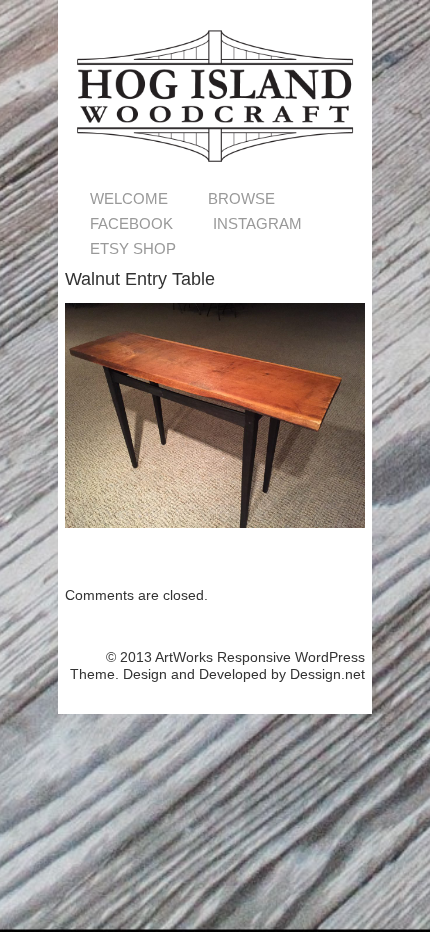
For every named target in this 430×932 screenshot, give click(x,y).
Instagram (257, 223)
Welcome (129, 198)
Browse (241, 198)
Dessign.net (327, 674)
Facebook (131, 223)
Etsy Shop (133, 248)
